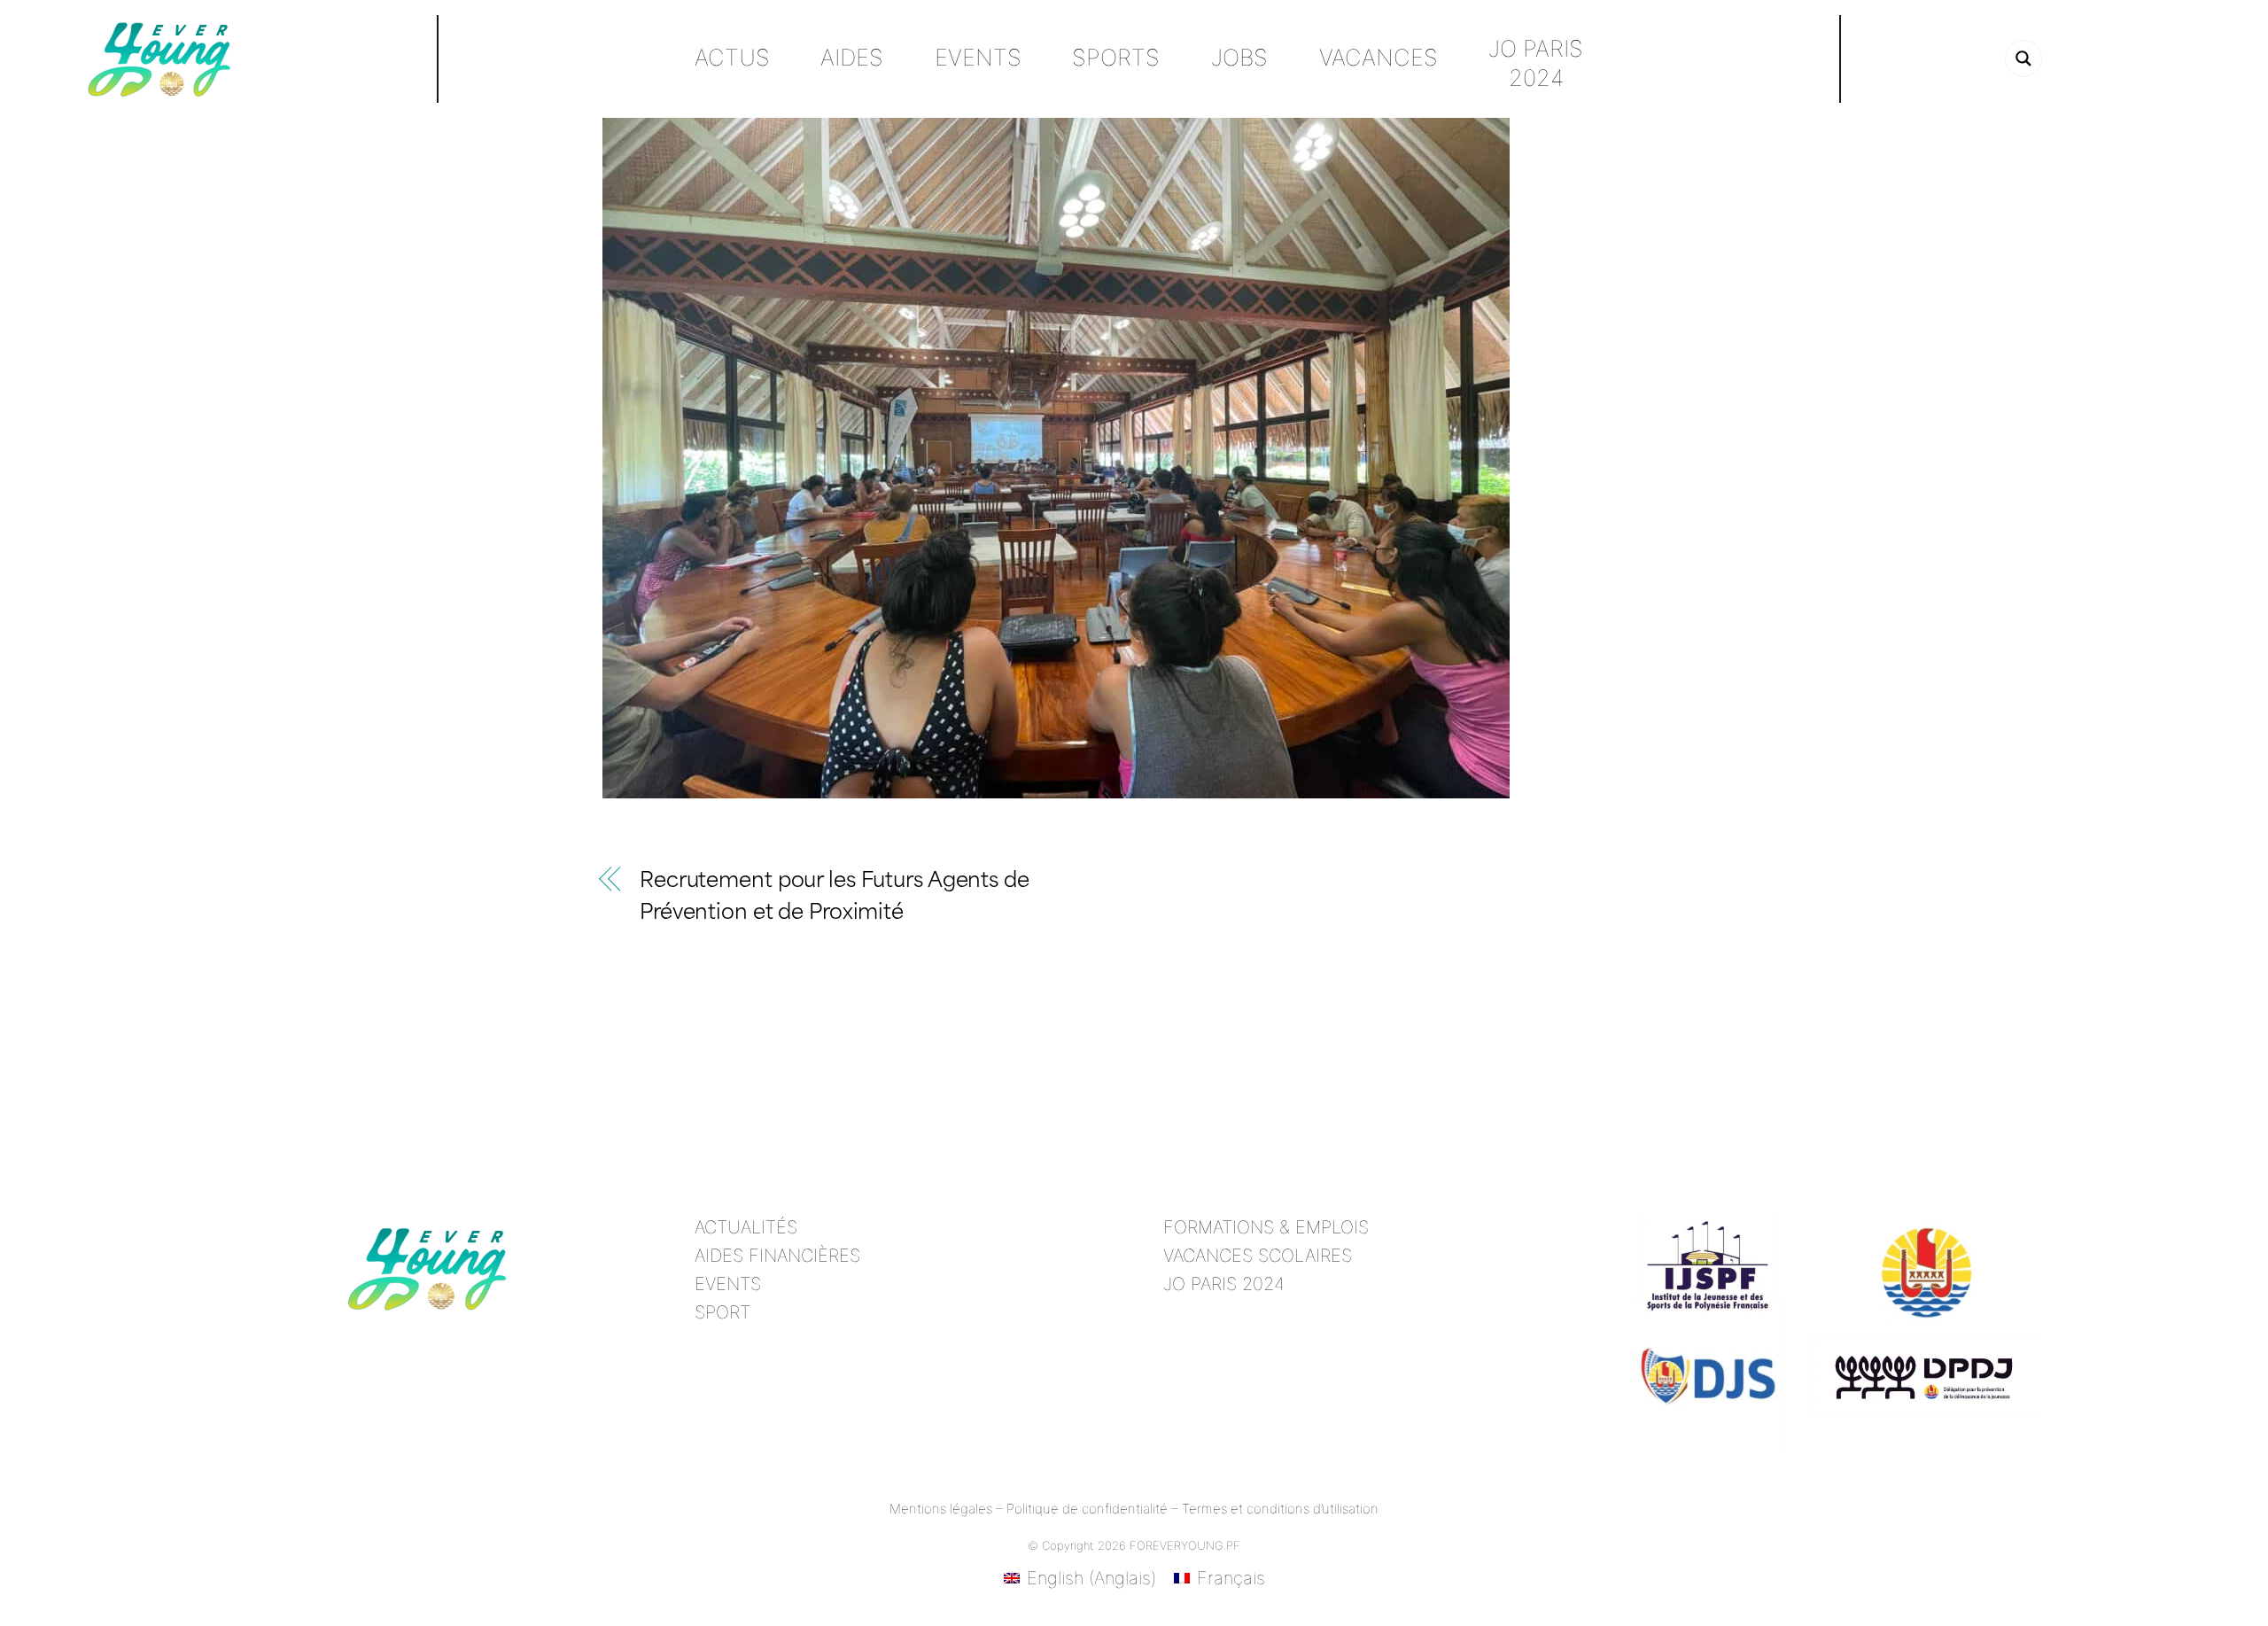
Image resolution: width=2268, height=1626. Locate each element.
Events (978, 57)
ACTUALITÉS (746, 1227)
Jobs (1239, 57)
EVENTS (728, 1284)
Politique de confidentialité (1087, 1509)
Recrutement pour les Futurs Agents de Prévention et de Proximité (835, 899)
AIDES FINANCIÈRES (777, 1256)
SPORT (722, 1312)
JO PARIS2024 (1536, 63)
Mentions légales (941, 1509)
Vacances (1379, 57)
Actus (732, 57)
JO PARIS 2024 (1224, 1284)
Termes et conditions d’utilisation (1280, 1509)
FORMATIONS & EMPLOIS (1266, 1227)
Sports (1116, 57)
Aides (852, 57)
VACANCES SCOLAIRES (1258, 1256)
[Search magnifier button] (2023, 58)
